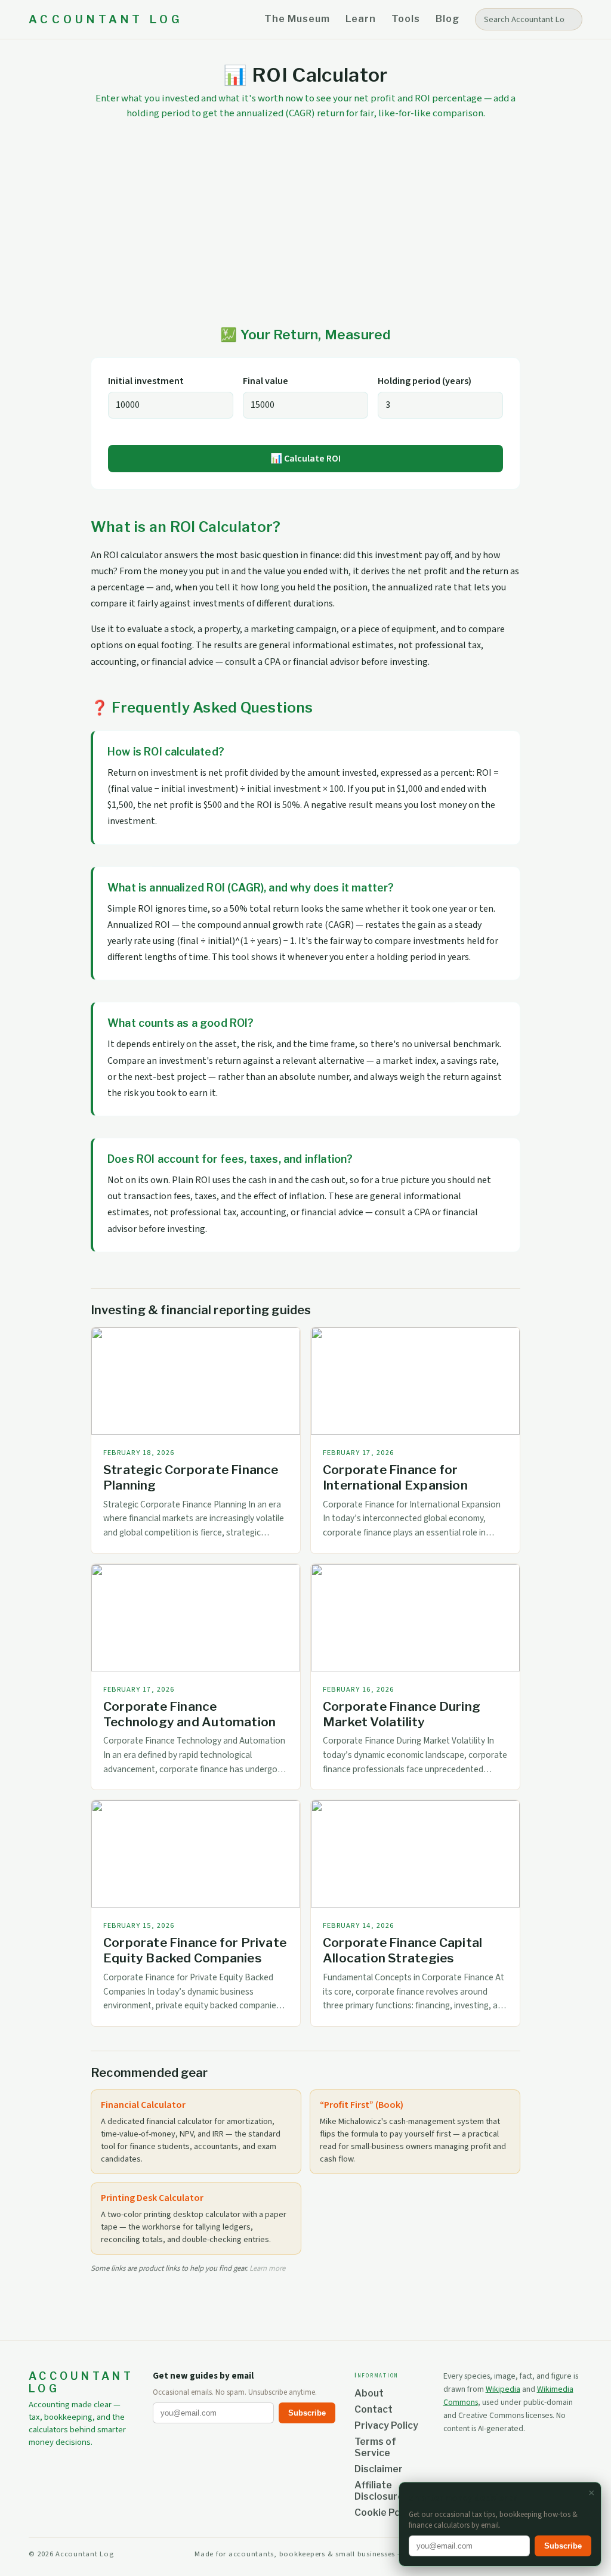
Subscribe (307, 2413)
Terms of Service (375, 2447)
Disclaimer (379, 2469)
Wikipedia (503, 2389)
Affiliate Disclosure (379, 2491)
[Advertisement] (305, 224)
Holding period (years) (425, 381)
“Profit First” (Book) (362, 2105)
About (369, 2393)
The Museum (297, 19)
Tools (406, 19)
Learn (361, 19)
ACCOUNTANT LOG (106, 19)
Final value (266, 381)
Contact (374, 2409)
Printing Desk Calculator (152, 2198)
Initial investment (146, 381)
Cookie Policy (385, 2512)
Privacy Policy (386, 2425)
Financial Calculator (143, 2105)
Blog (448, 19)
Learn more (267, 2268)
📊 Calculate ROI (305, 459)
